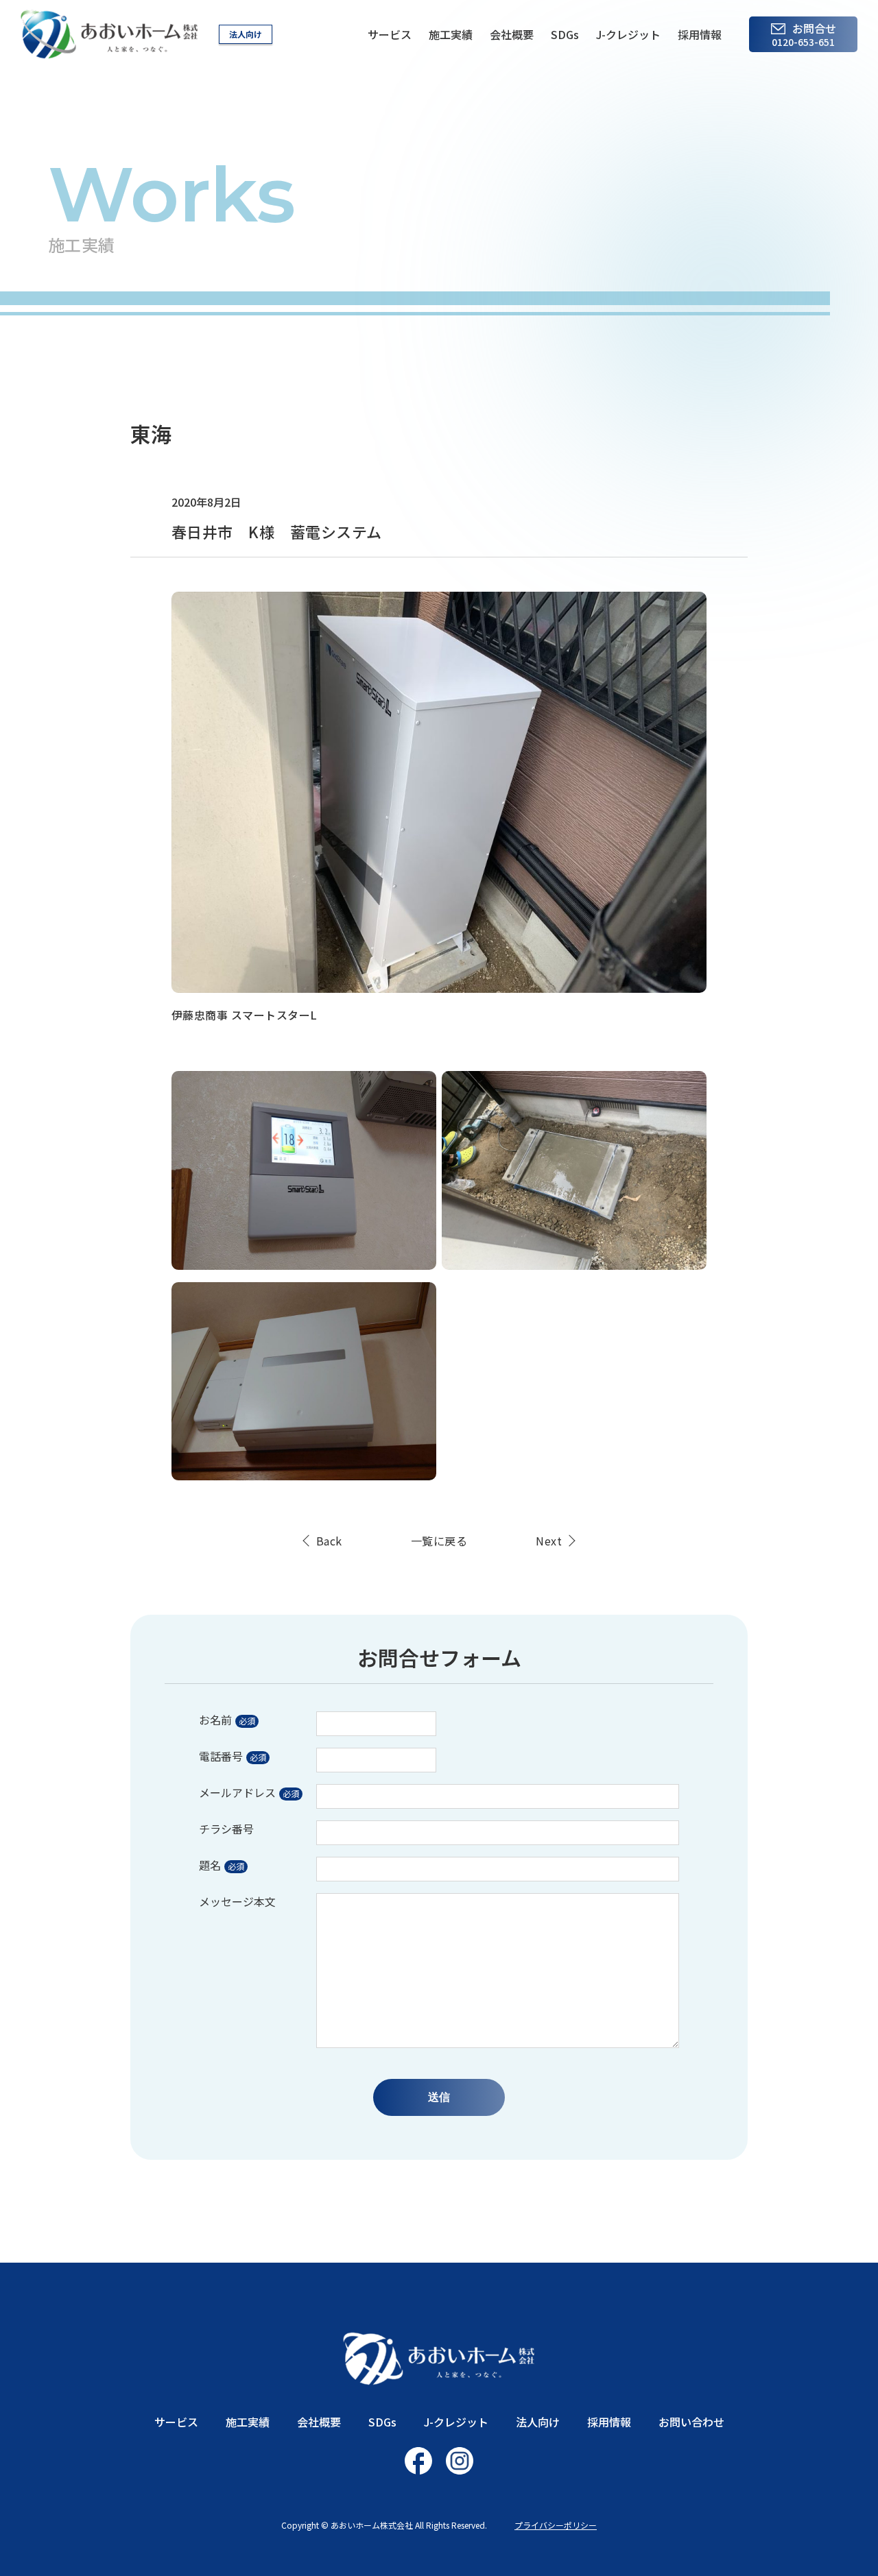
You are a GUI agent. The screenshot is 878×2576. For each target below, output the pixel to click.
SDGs (565, 34)
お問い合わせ (691, 2422)
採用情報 (700, 34)
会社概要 (512, 34)
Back (329, 1541)
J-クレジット (628, 34)
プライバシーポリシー (556, 2525)
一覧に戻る (439, 1541)
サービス (390, 34)
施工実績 (451, 34)
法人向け (246, 34)
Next (549, 1541)
